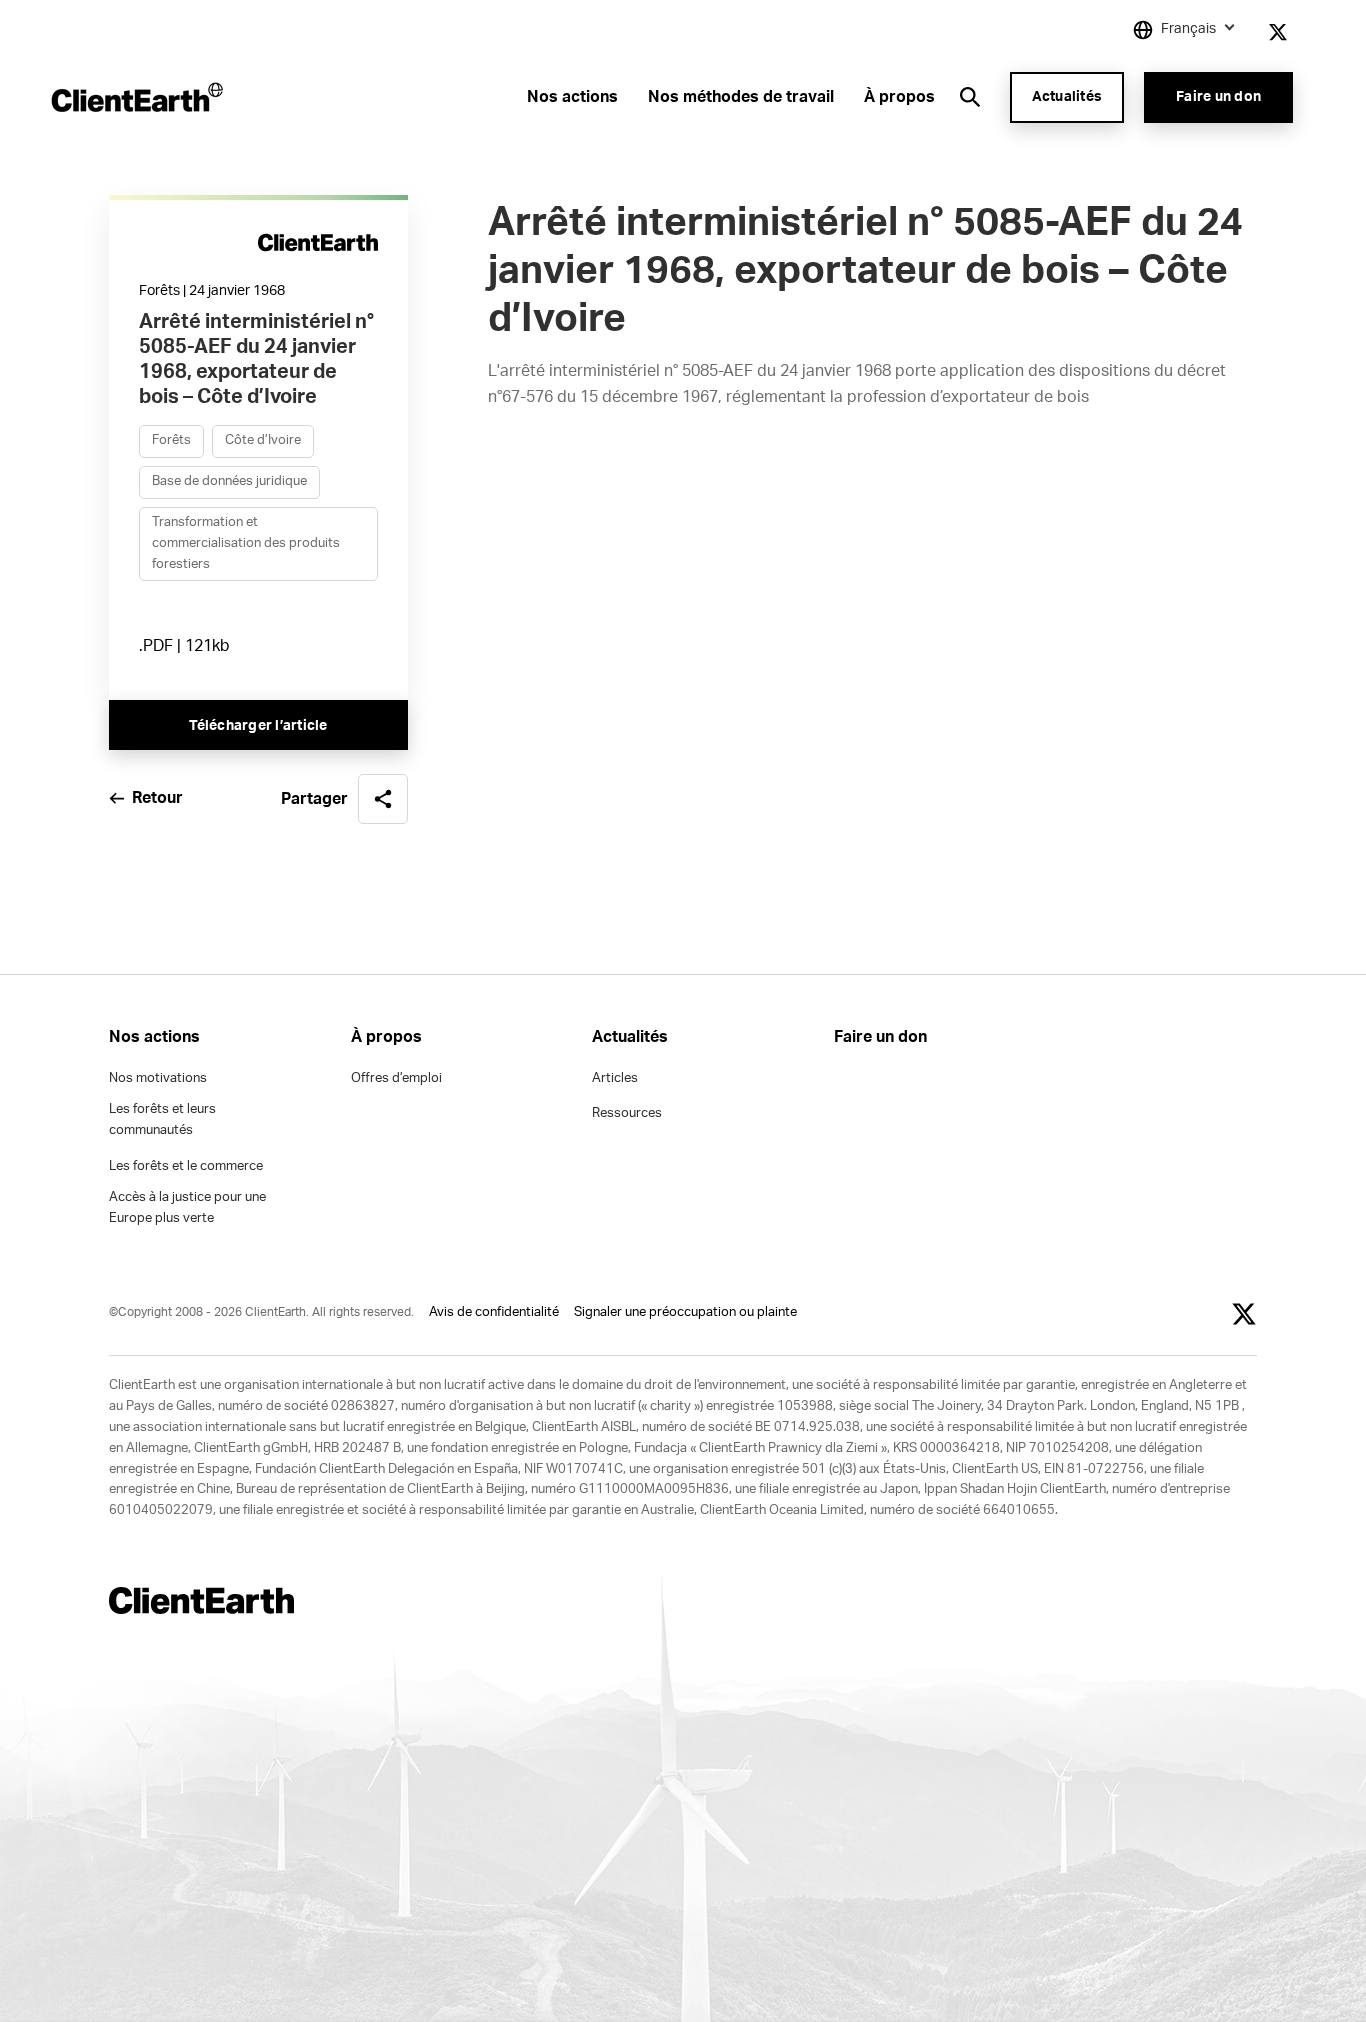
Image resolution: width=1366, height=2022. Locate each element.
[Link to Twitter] (1278, 32)
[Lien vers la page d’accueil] (135, 97)
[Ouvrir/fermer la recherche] (970, 97)
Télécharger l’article (258, 726)
